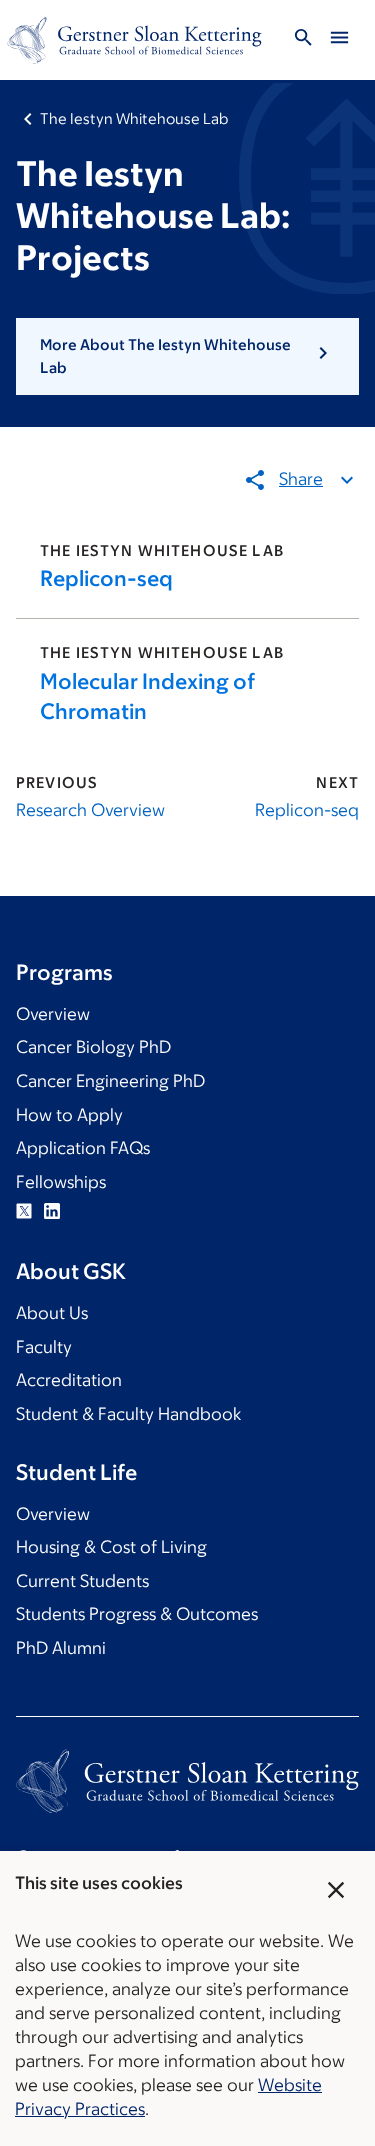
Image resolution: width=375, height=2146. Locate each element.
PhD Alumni (61, 1648)
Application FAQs (83, 1148)
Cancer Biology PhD (93, 1047)
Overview (53, 1014)
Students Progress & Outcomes (137, 1614)
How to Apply (69, 1115)
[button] (187, 356)
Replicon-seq (106, 578)
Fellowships (61, 1182)
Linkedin (52, 1211)
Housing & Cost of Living (111, 1547)
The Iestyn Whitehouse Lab (134, 118)
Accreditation (69, 1380)
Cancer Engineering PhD (110, 1081)
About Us (52, 1313)
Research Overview (90, 810)
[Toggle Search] (303, 40)
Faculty (44, 1347)
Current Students (82, 1581)
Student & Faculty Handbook (128, 1414)
